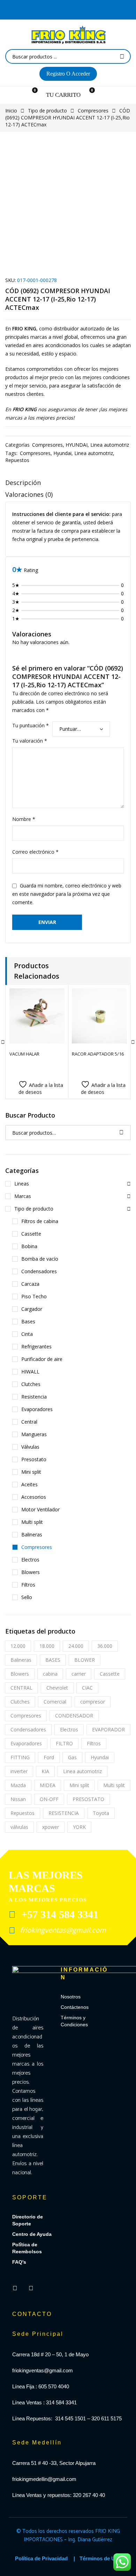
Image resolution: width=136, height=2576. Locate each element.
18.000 (47, 1646)
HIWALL (30, 1372)
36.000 (105, 1646)
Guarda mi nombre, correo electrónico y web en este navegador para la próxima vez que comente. (67, 894)
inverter (19, 1771)
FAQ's (19, 2262)
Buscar (121, 1133)
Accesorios (34, 1497)
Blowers (31, 1572)
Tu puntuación (31, 725)
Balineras (32, 1534)
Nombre (24, 819)
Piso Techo (34, 1296)
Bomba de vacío (40, 1259)
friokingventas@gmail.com (62, 1930)
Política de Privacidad (41, 2558)
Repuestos (17, 460)
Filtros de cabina (40, 1221)
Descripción (23, 483)
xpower (51, 1827)
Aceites (29, 1484)
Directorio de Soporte (28, 2220)
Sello (27, 1597)
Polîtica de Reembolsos (27, 2248)
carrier (79, 1674)
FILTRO (64, 1743)
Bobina (29, 1246)
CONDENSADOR (74, 1716)
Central (29, 1422)
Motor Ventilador (40, 1509)
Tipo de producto (47, 111)
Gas (72, 1757)
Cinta (27, 1334)
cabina (50, 1674)
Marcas (23, 1196)
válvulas (19, 1827)
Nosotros (71, 1997)
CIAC (87, 1688)
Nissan (18, 1799)
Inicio (11, 111)
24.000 (76, 1646)
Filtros (28, 1585)
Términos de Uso (100, 2558)
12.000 (18, 1646)
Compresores (93, 111)
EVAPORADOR (108, 1729)
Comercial (55, 1702)
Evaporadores (37, 1409)
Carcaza (30, 1284)
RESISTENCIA (64, 1813)
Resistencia (34, 1397)
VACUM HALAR (24, 1054)
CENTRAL (21, 1688)
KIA (45, 1771)
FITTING (20, 1757)
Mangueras (34, 1434)
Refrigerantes (36, 1346)
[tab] (68, 484)
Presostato (34, 1459)
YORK (79, 1827)
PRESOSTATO (88, 1799)
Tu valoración (30, 741)
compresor (93, 1702)
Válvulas (30, 1447)
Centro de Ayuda (32, 2234)
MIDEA (48, 1785)
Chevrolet (57, 1688)
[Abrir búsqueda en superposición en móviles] (68, 56)
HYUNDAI (77, 445)
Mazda (18, 1785)
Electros (30, 1560)
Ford (49, 1757)
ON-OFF (49, 1799)
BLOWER (85, 1660)
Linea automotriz (110, 445)
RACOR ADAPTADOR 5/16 (98, 1054)
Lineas (22, 1184)
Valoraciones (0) (29, 494)
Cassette (31, 1234)
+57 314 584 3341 (58, 1914)
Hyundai (62, 453)
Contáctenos (75, 2007)
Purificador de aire (42, 1359)
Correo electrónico (35, 852)
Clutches (31, 1384)
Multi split (32, 1522)
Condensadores (39, 1271)
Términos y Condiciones (74, 2021)
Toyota (101, 1813)
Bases (28, 1321)
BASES (53, 1660)
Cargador (32, 1309)
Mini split (31, 1472)
